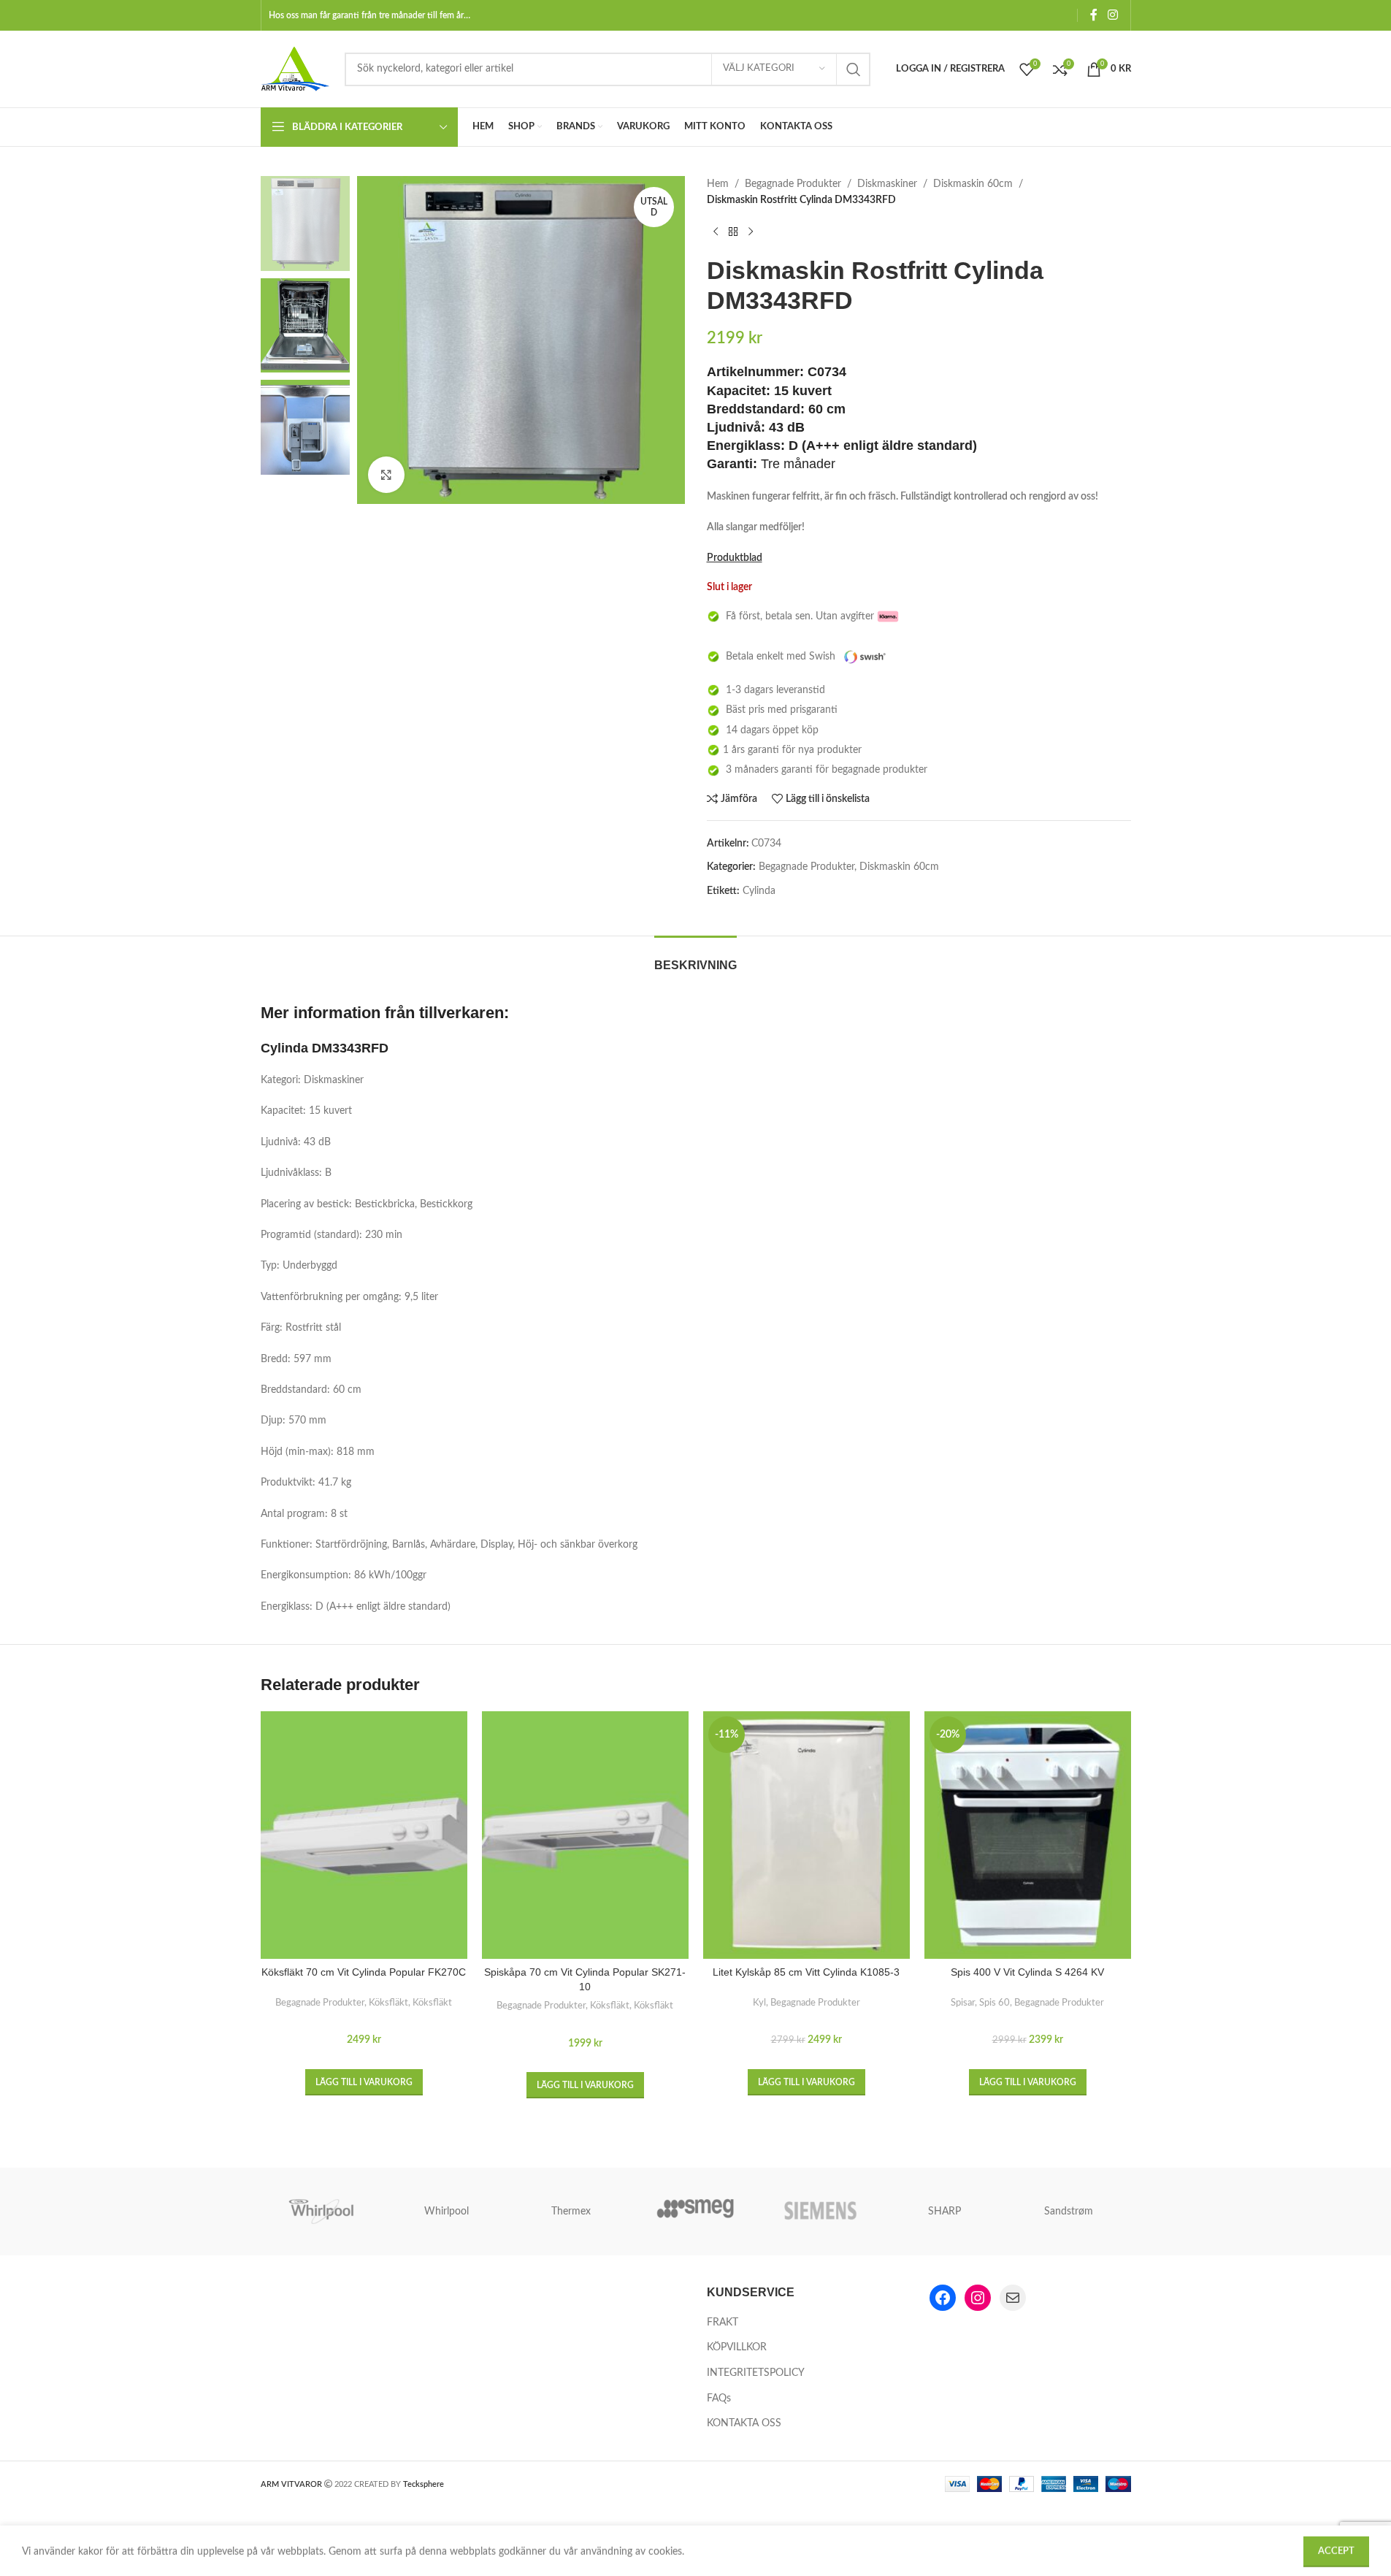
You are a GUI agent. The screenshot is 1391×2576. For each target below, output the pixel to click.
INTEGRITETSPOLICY (756, 2373)
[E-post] (1013, 2298)
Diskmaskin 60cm (973, 184)
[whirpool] (323, 2212)
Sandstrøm (1069, 2212)
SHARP (944, 2212)
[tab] (695, 958)
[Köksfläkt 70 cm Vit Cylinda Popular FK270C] (364, 1835)
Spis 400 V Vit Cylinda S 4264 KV (1027, 1972)
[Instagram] (978, 2298)
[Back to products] (733, 232)
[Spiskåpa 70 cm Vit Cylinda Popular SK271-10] (585, 1835)
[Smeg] (695, 2212)
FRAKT (723, 2323)
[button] (364, 2082)
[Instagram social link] (1112, 15)
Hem (718, 184)
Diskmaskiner (887, 184)
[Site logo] (295, 69)
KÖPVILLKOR (737, 2347)
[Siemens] (820, 2212)
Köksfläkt (388, 2003)
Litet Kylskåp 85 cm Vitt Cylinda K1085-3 (806, 1972)
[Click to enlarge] (386, 475)
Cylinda (759, 891)
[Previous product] (716, 232)
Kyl (759, 2003)
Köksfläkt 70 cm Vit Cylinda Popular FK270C (364, 1972)
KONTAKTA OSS (744, 2423)
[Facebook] (943, 2298)
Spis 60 (995, 2003)
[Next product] (751, 232)
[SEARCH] (854, 69)
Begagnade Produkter (793, 184)
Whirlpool (447, 2212)
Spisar (963, 2003)
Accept (1336, 2549)
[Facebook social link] (1094, 15)
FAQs (719, 2399)
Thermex (571, 2212)
